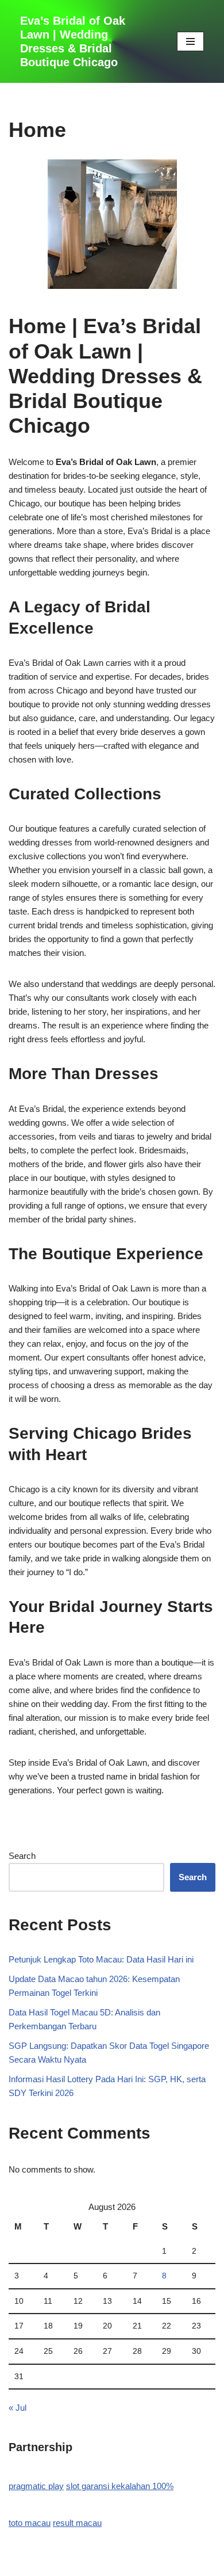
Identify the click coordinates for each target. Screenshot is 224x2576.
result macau (77, 2523)
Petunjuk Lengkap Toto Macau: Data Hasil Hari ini (101, 1959)
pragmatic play (36, 2486)
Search (22, 1856)
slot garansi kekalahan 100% (120, 2486)
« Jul (18, 2408)
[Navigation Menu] (190, 41)
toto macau (30, 2523)
